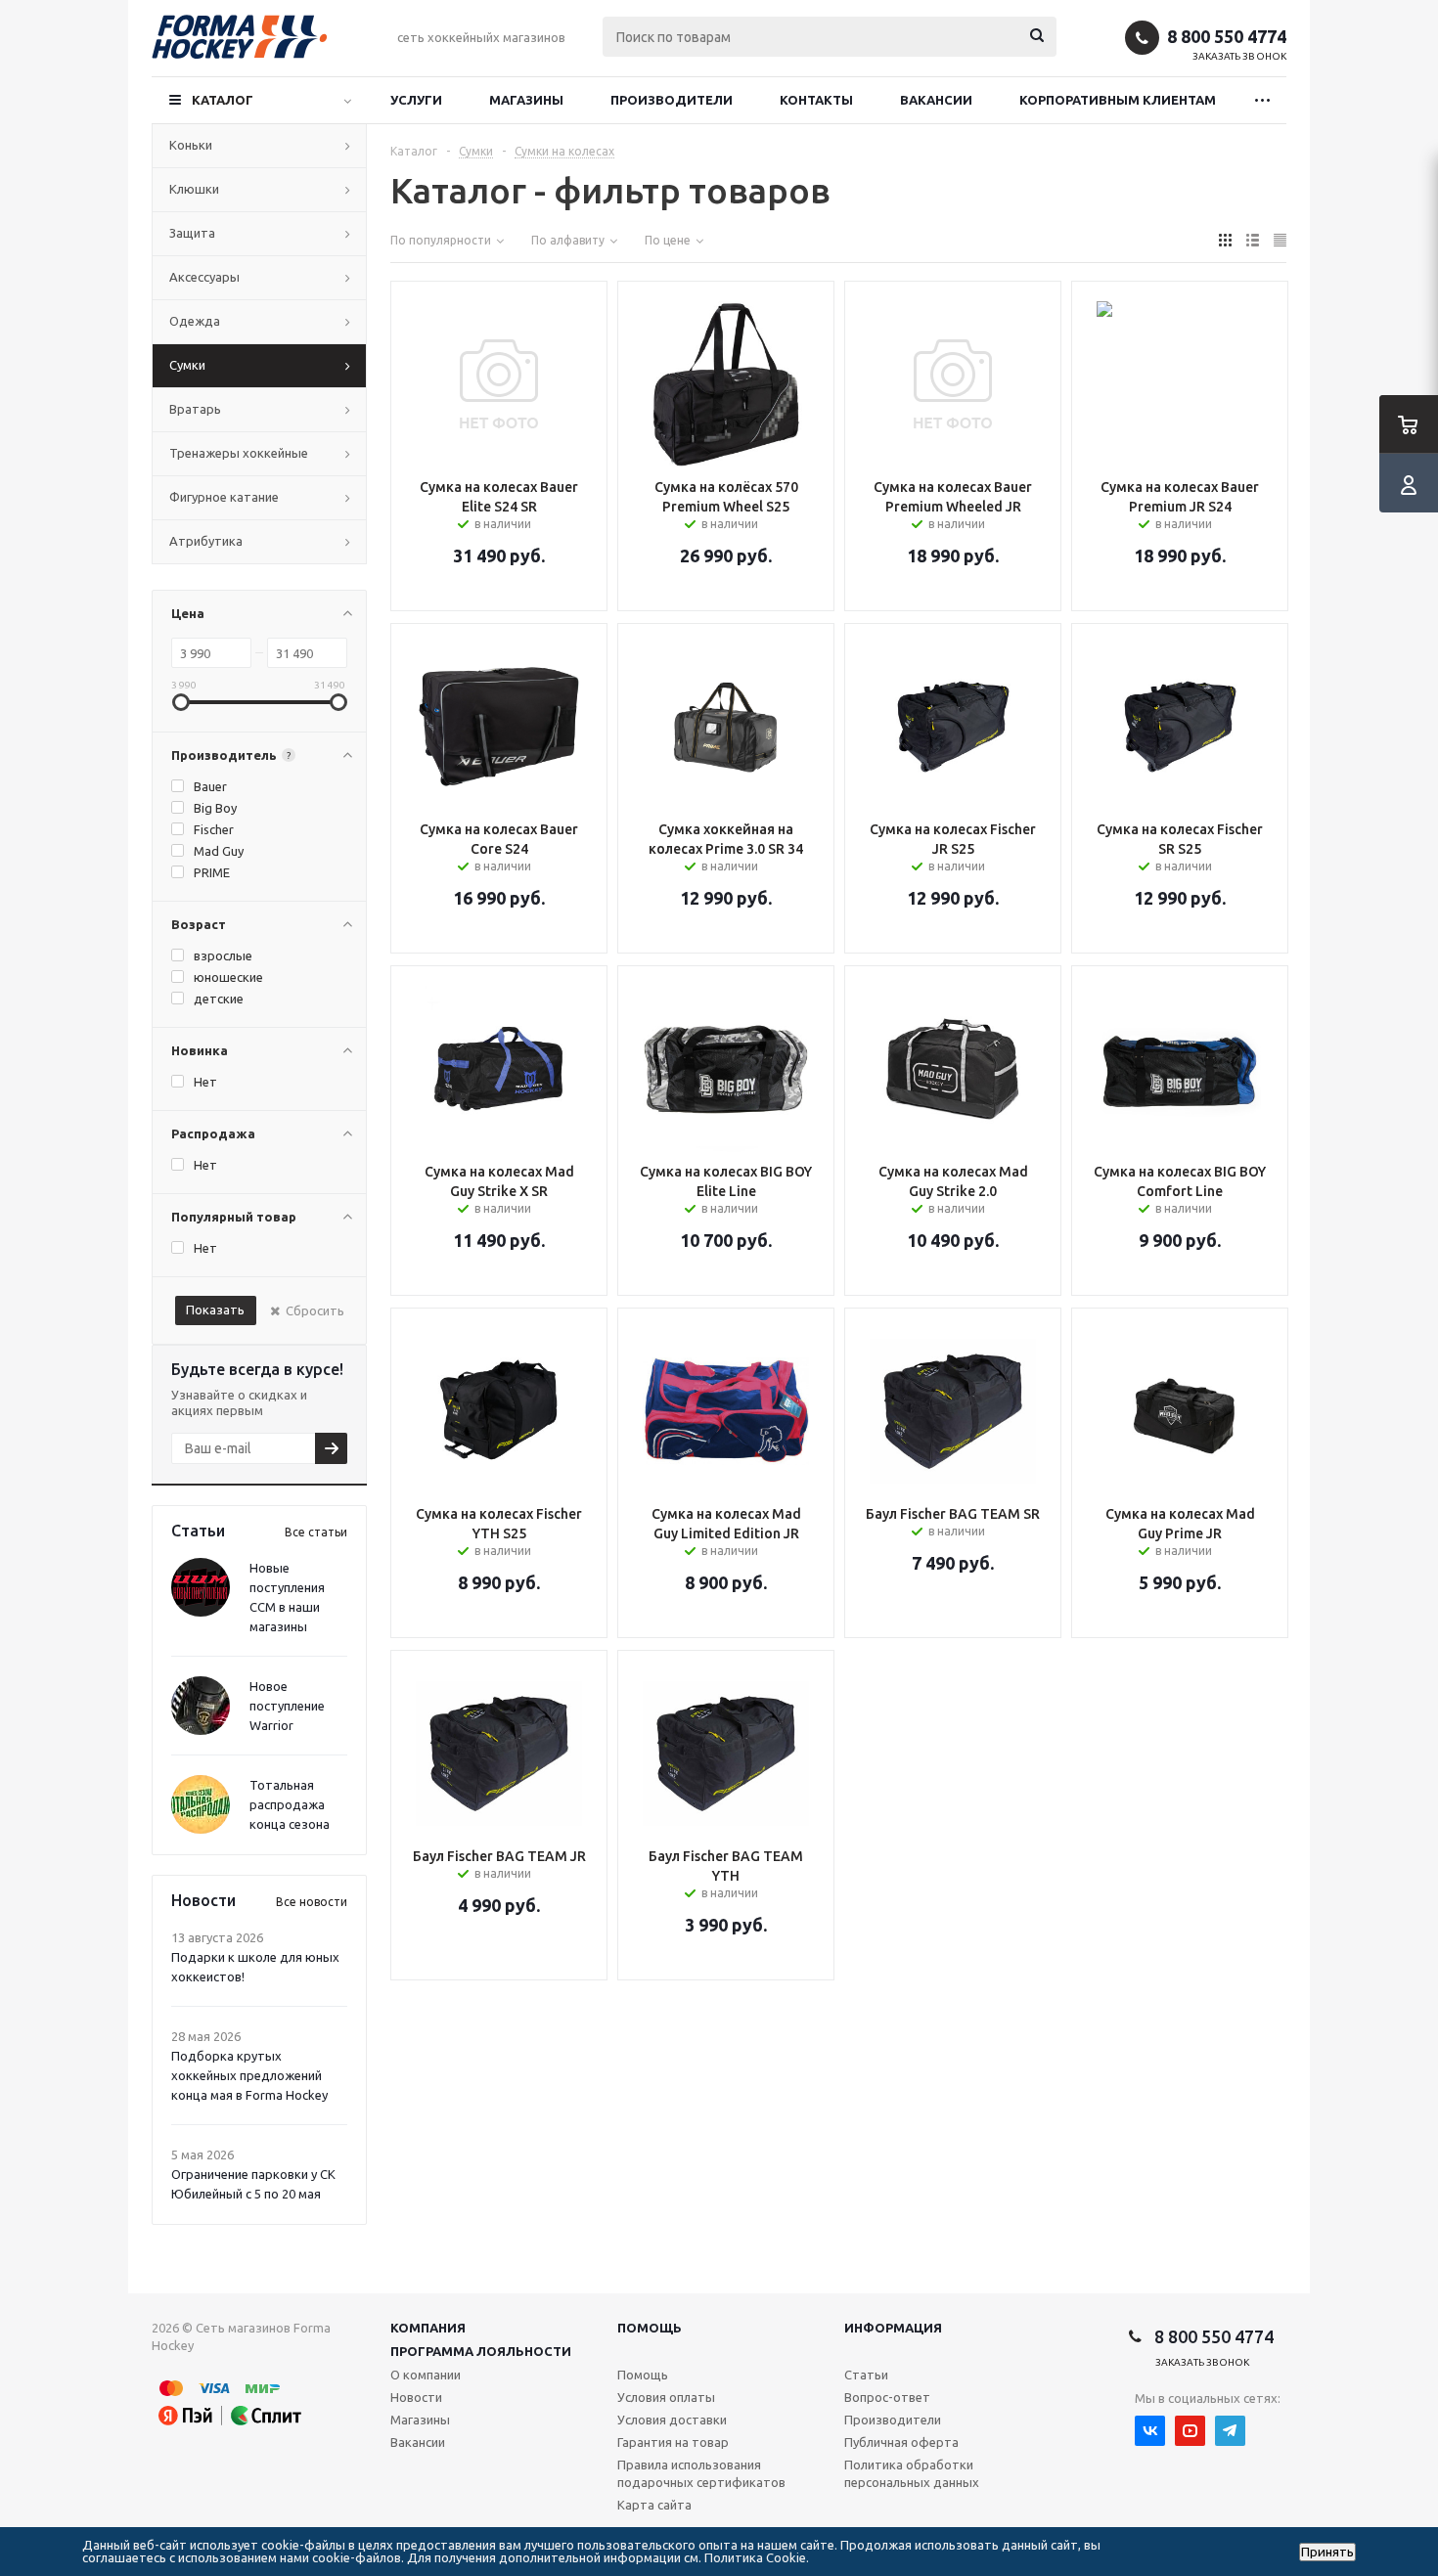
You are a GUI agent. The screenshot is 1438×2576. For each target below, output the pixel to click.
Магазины (526, 100)
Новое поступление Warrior (287, 1706)
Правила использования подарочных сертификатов (701, 2473)
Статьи (866, 2375)
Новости (416, 2397)
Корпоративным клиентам (1118, 100)
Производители (672, 100)
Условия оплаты (666, 2397)
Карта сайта (654, 2505)
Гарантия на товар (673, 2442)
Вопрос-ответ (887, 2397)
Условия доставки (672, 2420)
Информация (893, 2328)
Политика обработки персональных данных (912, 2473)
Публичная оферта (901, 2442)
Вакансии (936, 100)
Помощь (650, 2328)
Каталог (223, 100)
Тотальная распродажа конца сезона (290, 1804)
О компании (426, 2375)
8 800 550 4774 (1227, 36)
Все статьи (316, 1532)
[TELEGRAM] (1230, 2431)
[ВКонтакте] (1150, 2431)
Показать (215, 1310)
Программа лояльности (481, 2351)
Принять (1327, 2552)
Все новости (312, 1902)
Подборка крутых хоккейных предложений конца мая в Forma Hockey (249, 2075)
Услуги (416, 100)
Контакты (816, 100)
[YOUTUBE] (1190, 2431)
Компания (428, 2328)
